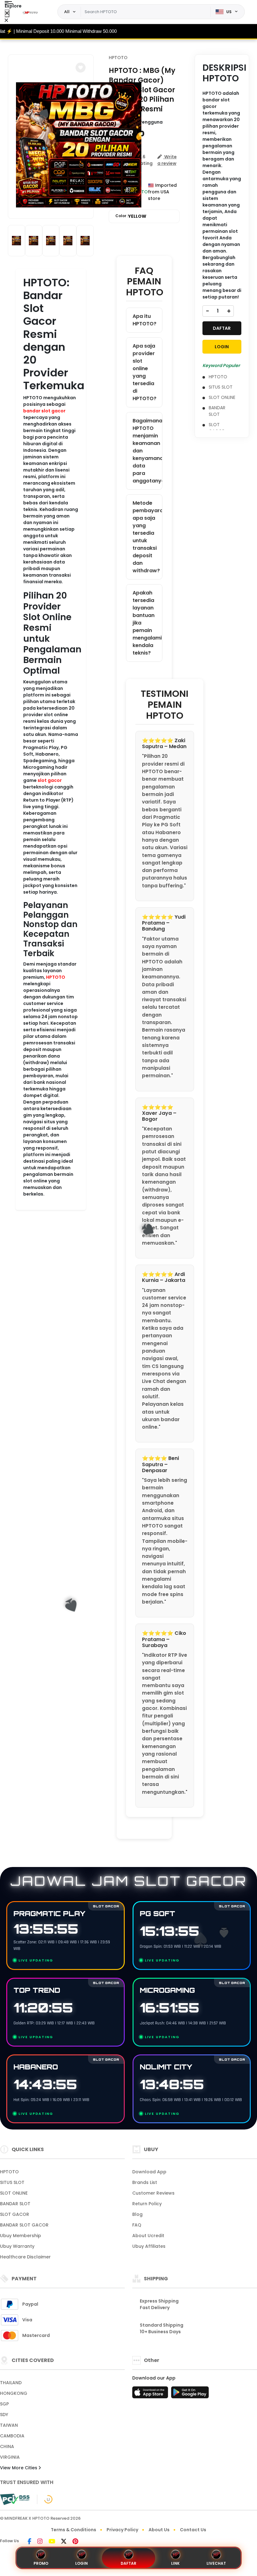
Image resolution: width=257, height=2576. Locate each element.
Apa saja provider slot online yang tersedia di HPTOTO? (144, 372)
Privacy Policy (122, 2530)
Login (81, 2563)
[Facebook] (29, 2542)
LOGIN (222, 347)
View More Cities (19, 2468)
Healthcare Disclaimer (25, 2257)
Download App (149, 2172)
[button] (81, 68)
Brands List (145, 2182)
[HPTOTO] (31, 12)
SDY (4, 2415)
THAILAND (11, 2383)
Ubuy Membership (21, 2236)
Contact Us (193, 2530)
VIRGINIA (10, 2457)
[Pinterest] (75, 2542)
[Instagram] (40, 2542)
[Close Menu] (7, 13)
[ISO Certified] (45, 2499)
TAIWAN (9, 2425)
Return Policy (147, 2204)
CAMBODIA (12, 2436)
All (67, 12)
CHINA (7, 2446)
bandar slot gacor (44, 411)
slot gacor (50, 780)
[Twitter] (64, 2542)
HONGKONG (14, 2393)
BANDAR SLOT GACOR (24, 2225)
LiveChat (216, 2563)
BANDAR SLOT (217, 411)
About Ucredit (148, 2236)
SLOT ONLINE (222, 397)
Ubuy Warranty (17, 2246)
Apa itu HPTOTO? (144, 320)
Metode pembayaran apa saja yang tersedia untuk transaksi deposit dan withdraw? (147, 537)
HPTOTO (56, 977)
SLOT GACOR (217, 428)
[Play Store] (190, 2394)
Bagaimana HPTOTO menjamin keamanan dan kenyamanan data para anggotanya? (147, 451)
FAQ (137, 2225)
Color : (131, 216)
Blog (137, 2214)
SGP (4, 2404)
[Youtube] (52, 2542)
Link (175, 2563)
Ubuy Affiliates (149, 2246)
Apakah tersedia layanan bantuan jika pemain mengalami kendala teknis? (147, 623)
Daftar (128, 2563)
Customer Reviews (153, 2193)
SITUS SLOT (221, 387)
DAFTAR (222, 328)
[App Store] (151, 2394)
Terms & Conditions (73, 2530)
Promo (41, 2563)
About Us (159, 2530)
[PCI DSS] (15, 2499)
